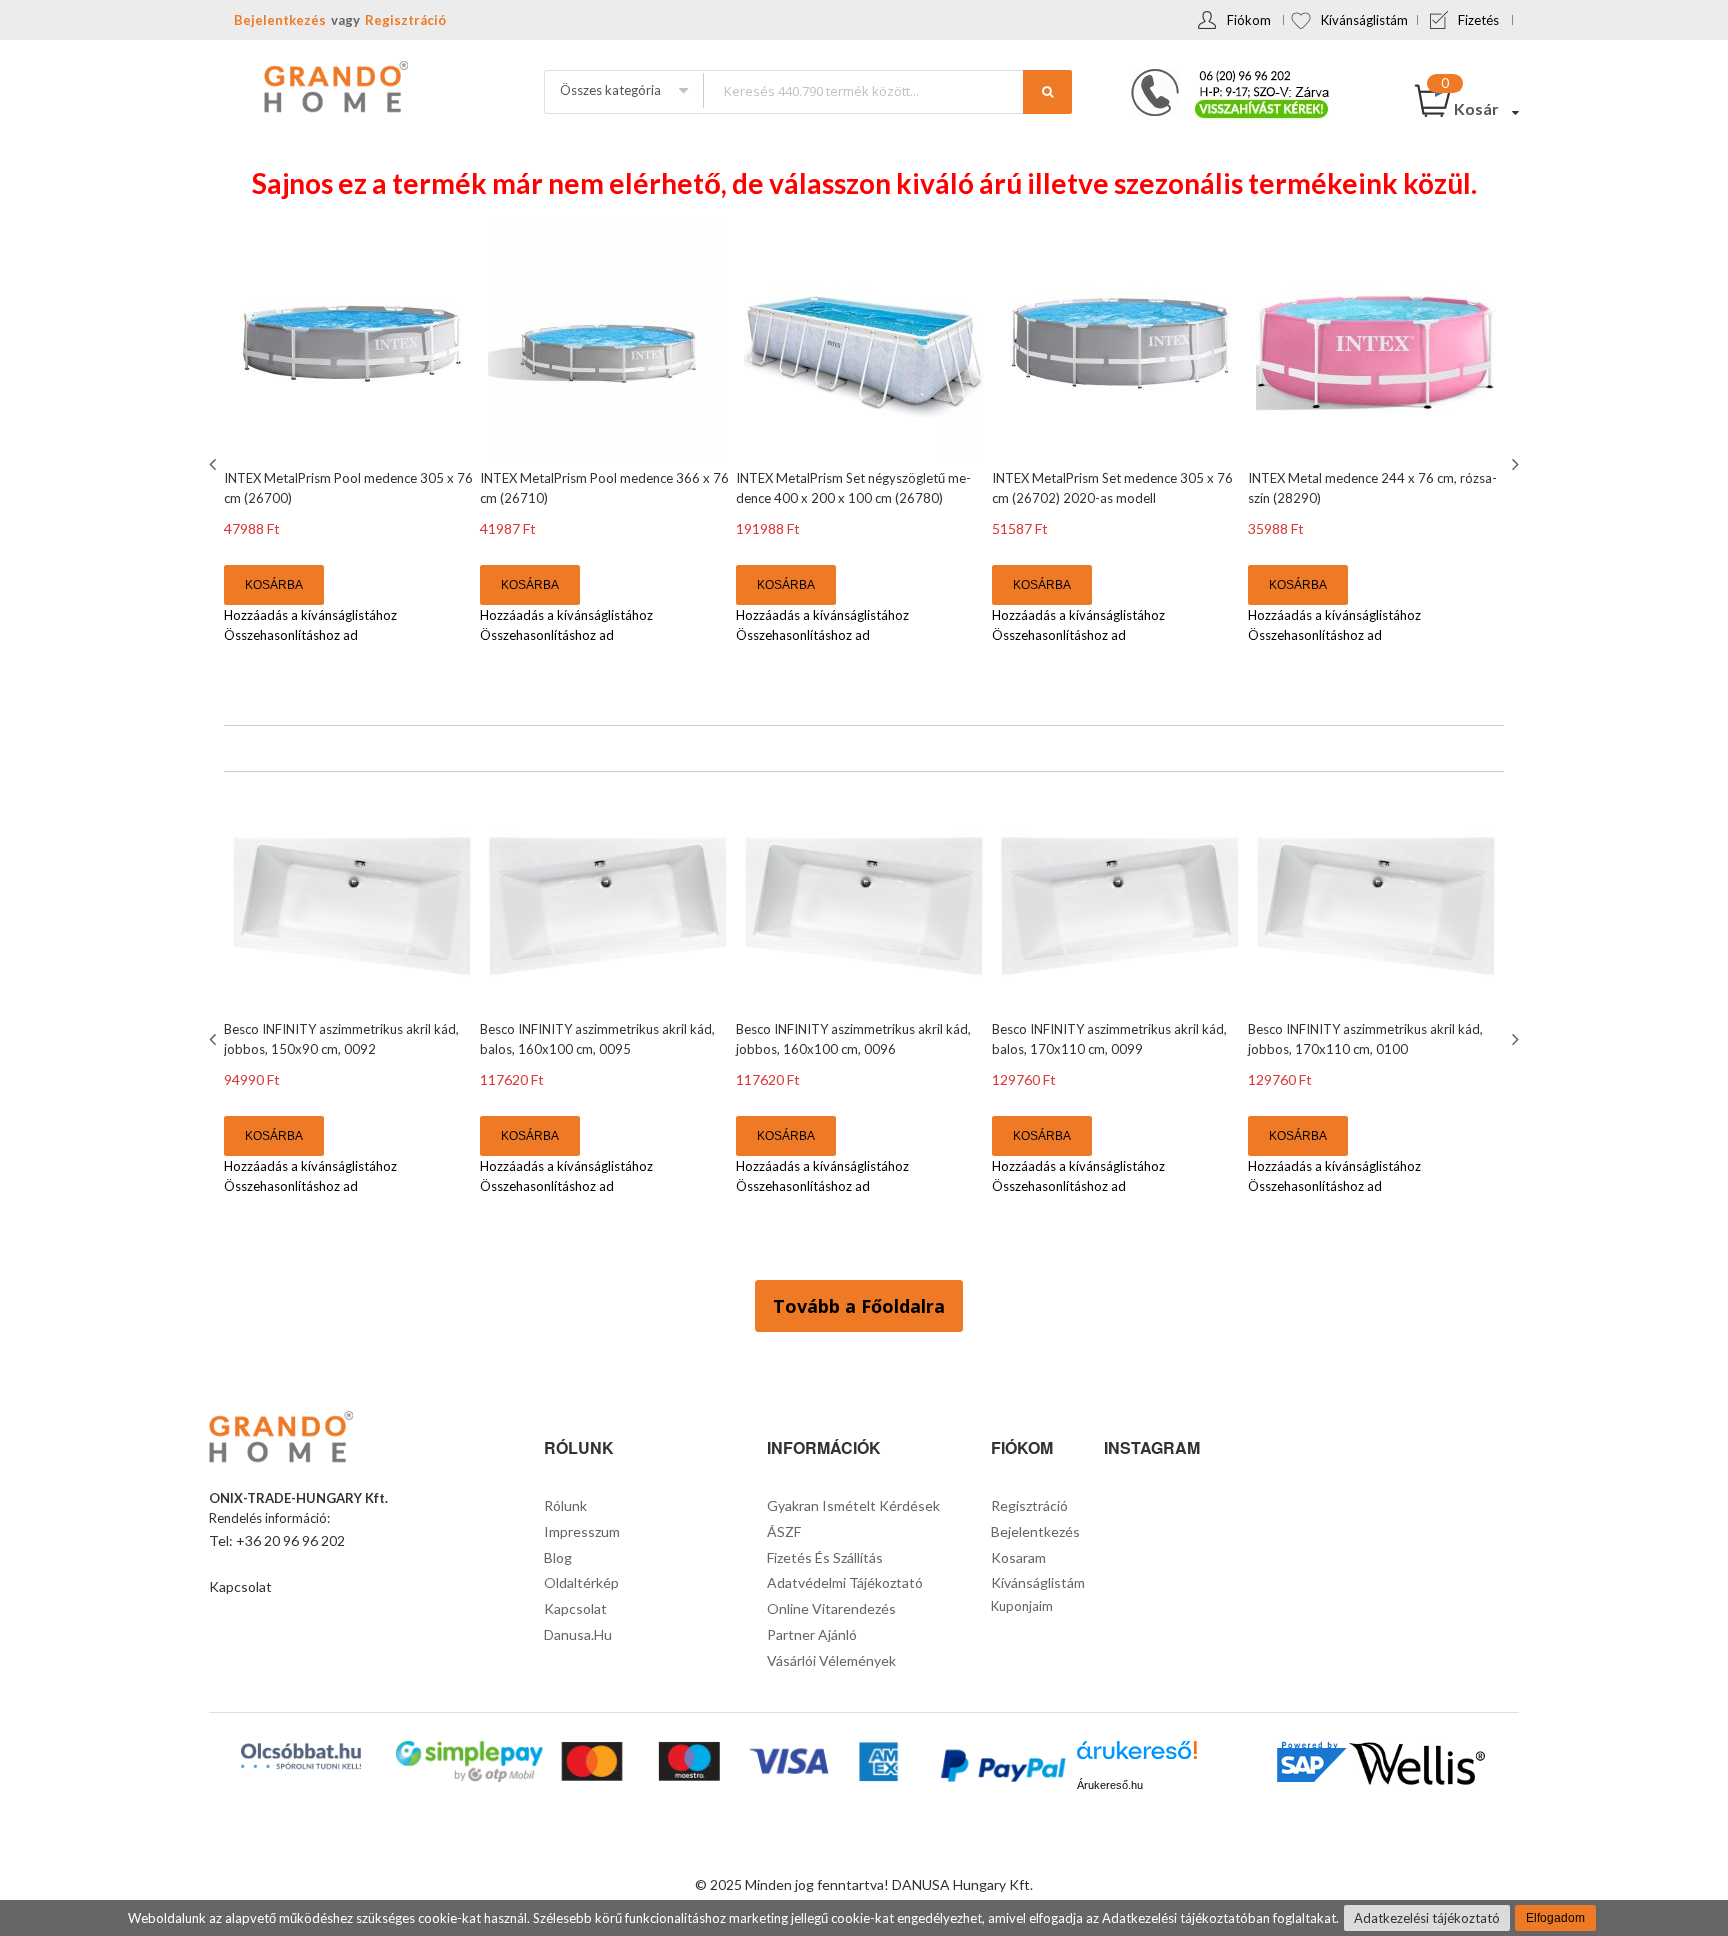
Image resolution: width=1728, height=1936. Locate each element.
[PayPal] (1001, 1768)
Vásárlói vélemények (831, 1660)
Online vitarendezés (831, 1608)
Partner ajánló (812, 1634)
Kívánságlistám (1364, 20)
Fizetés (1478, 20)
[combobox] (887, 90)
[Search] (1047, 92)
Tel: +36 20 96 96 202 (277, 1540)
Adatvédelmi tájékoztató (845, 1582)
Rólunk (565, 1505)
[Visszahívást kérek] (1222, 75)
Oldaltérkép (581, 1582)
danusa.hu (578, 1634)
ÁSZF (784, 1531)
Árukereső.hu (1110, 1785)
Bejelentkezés (280, 20)
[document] (864, 1918)
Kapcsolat (240, 1586)
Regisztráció (405, 20)
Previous (215, 464)
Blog (558, 1557)
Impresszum (582, 1531)
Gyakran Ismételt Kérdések (853, 1505)
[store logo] (334, 89)
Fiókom (1249, 20)
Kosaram (1018, 1557)
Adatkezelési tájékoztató (1427, 1918)
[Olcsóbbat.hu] (301, 1756)
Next (1513, 464)
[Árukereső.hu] (1137, 1757)
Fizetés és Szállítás (825, 1557)
